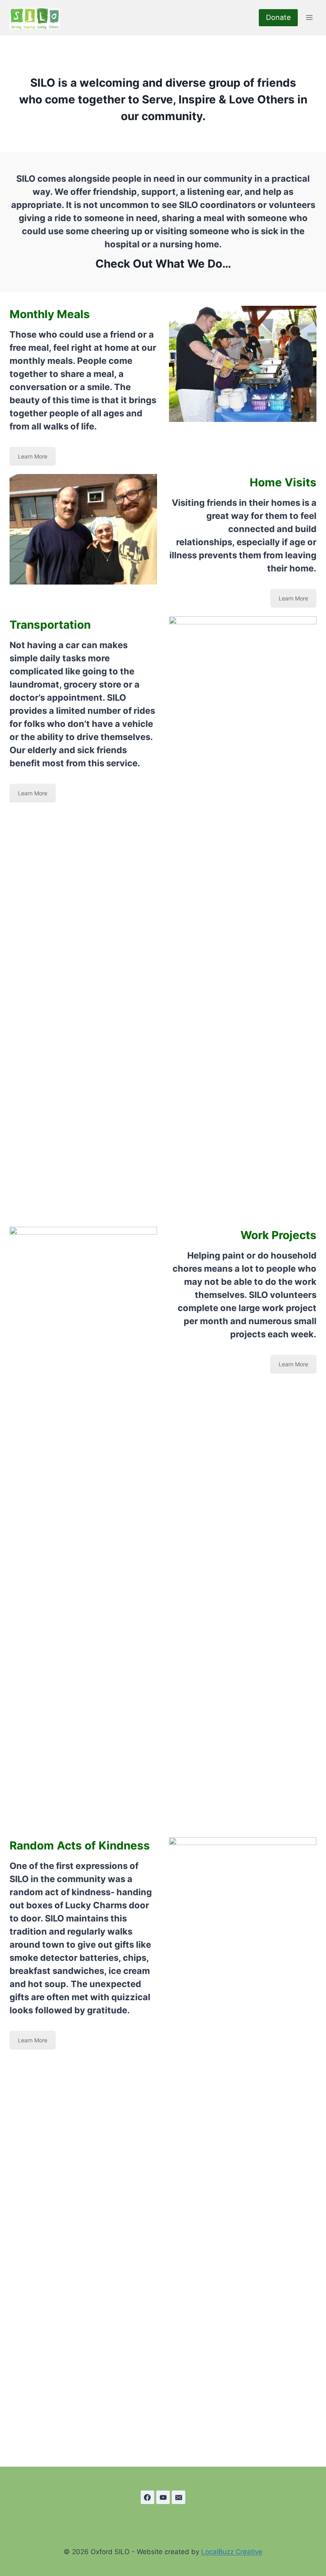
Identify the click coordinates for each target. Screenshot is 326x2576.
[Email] (179, 2497)
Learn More (33, 456)
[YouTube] (163, 2497)
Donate (278, 17)
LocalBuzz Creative (232, 2552)
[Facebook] (147, 2497)
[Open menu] (309, 18)
